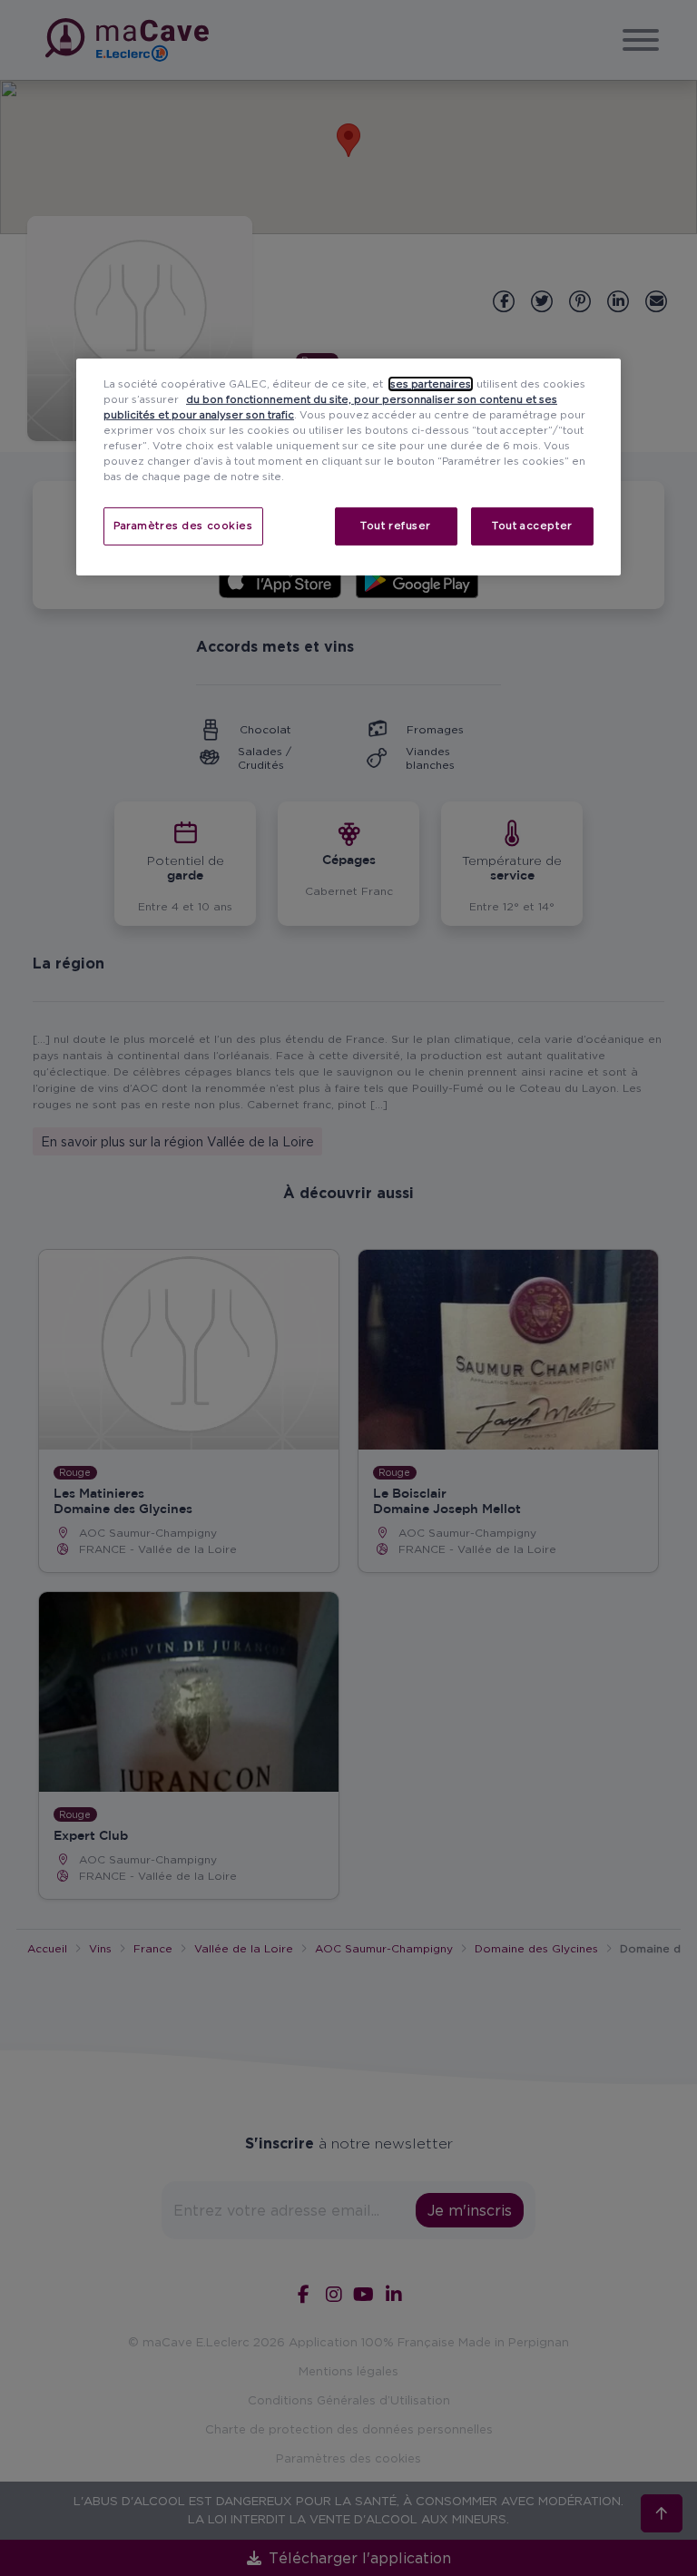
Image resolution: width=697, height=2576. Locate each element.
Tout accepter (532, 526)
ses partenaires (431, 384)
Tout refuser (396, 526)
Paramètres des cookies (183, 526)
